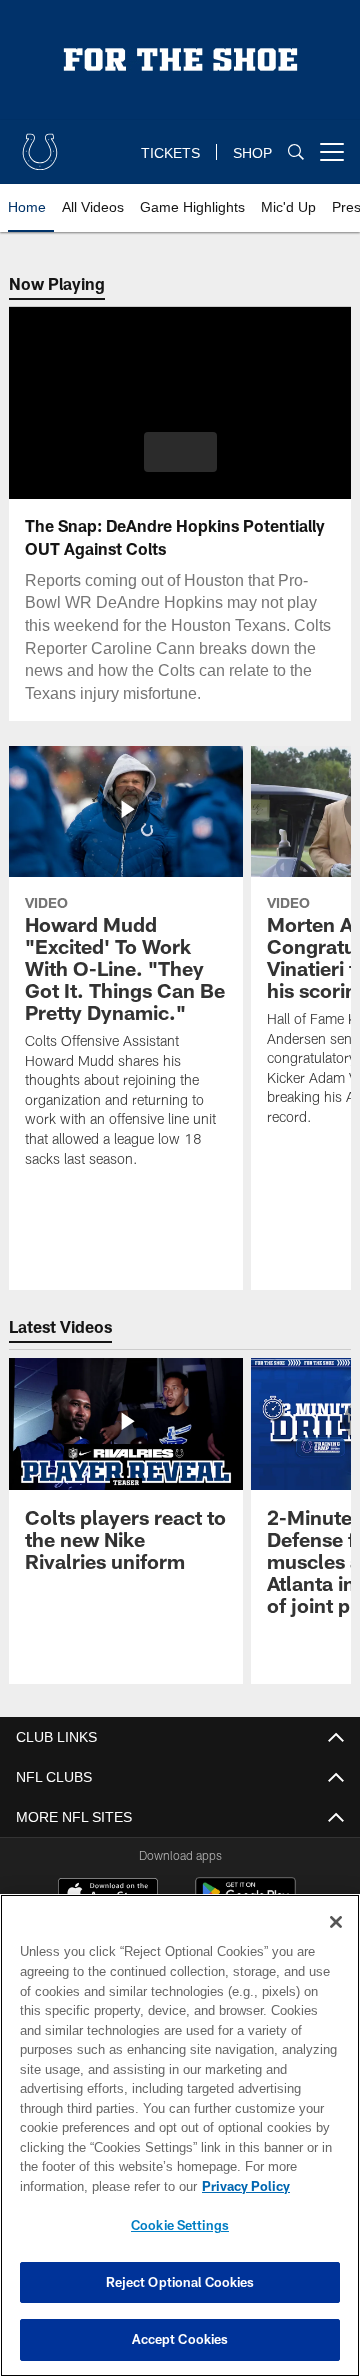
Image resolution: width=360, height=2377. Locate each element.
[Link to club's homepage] (40, 144)
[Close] (336, 1922)
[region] (180, 2135)
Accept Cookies (180, 2339)
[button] (180, 452)
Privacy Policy (87, 2186)
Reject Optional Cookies (180, 2282)
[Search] (296, 152)
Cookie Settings (180, 2225)
